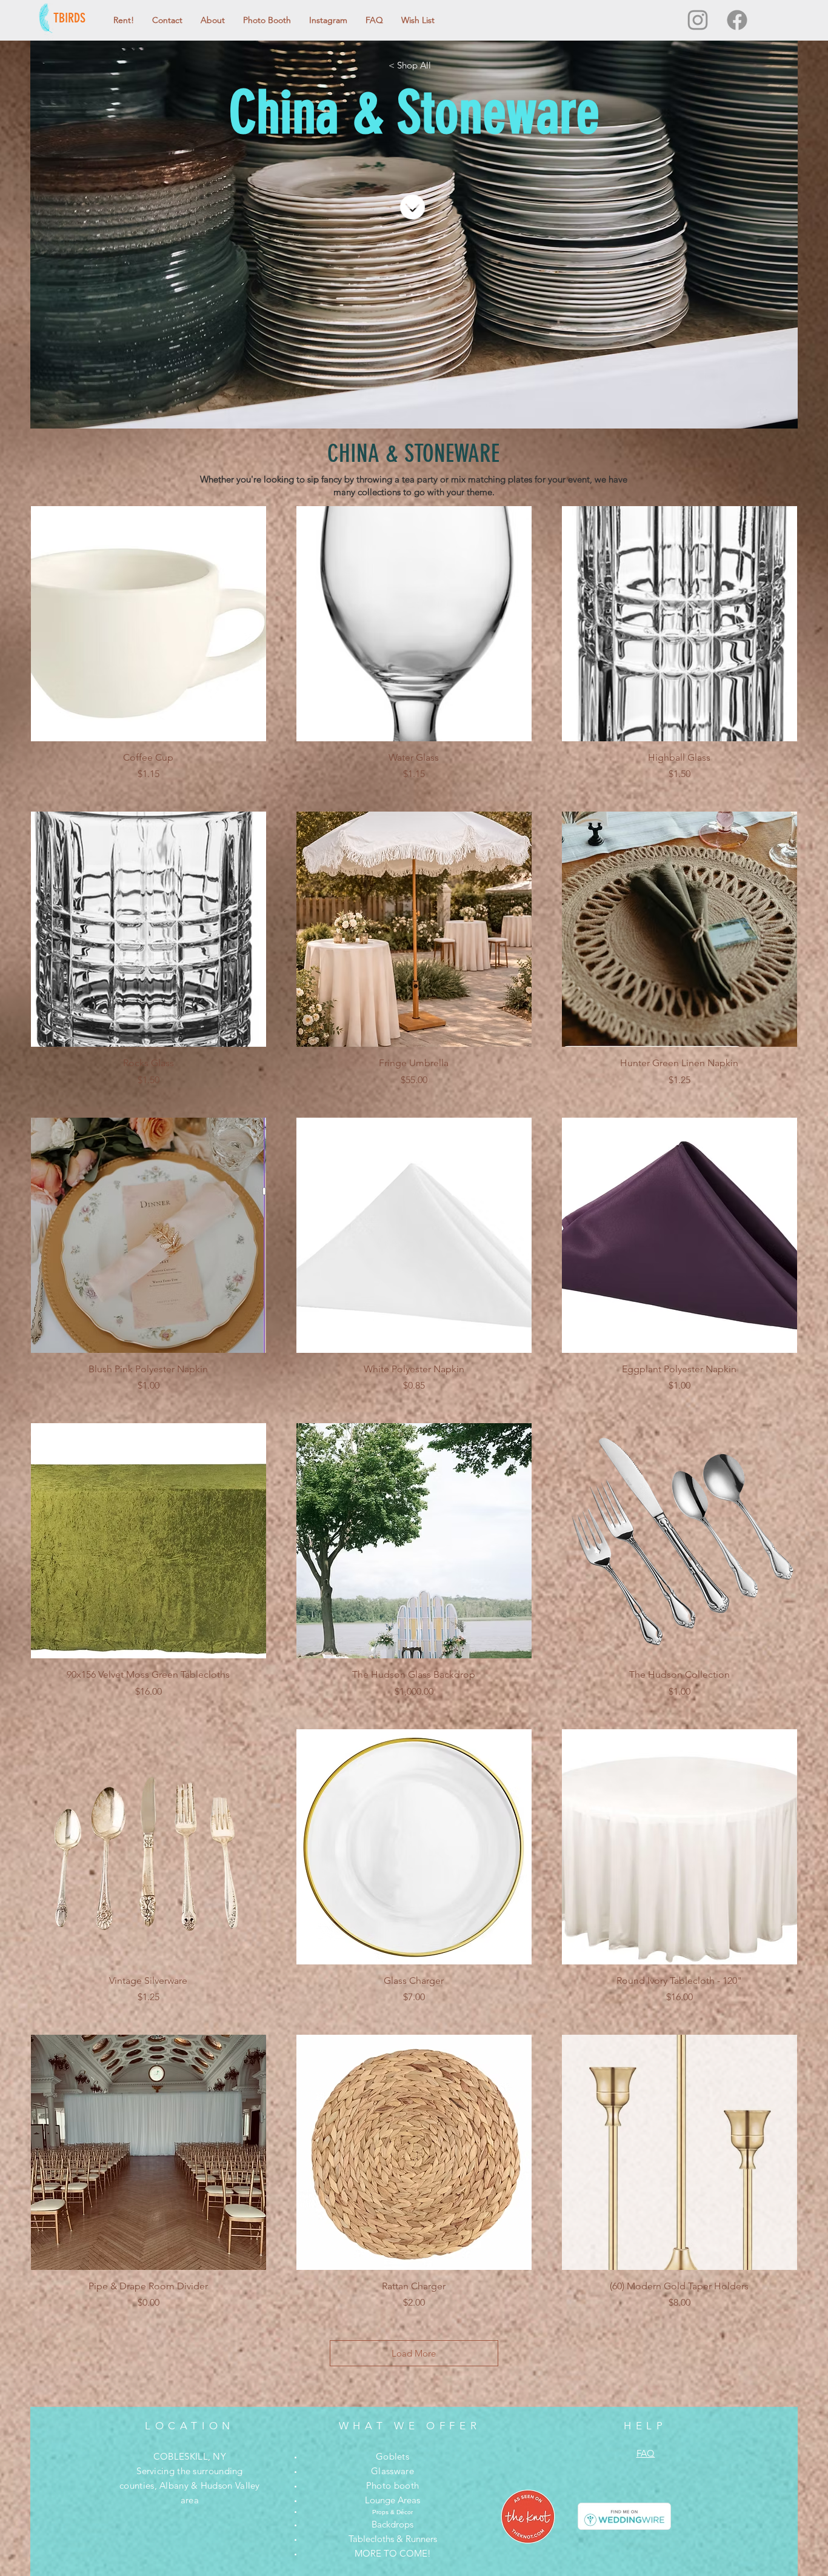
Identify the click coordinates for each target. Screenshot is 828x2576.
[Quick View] (149, 624)
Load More (414, 2353)
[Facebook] (737, 20)
